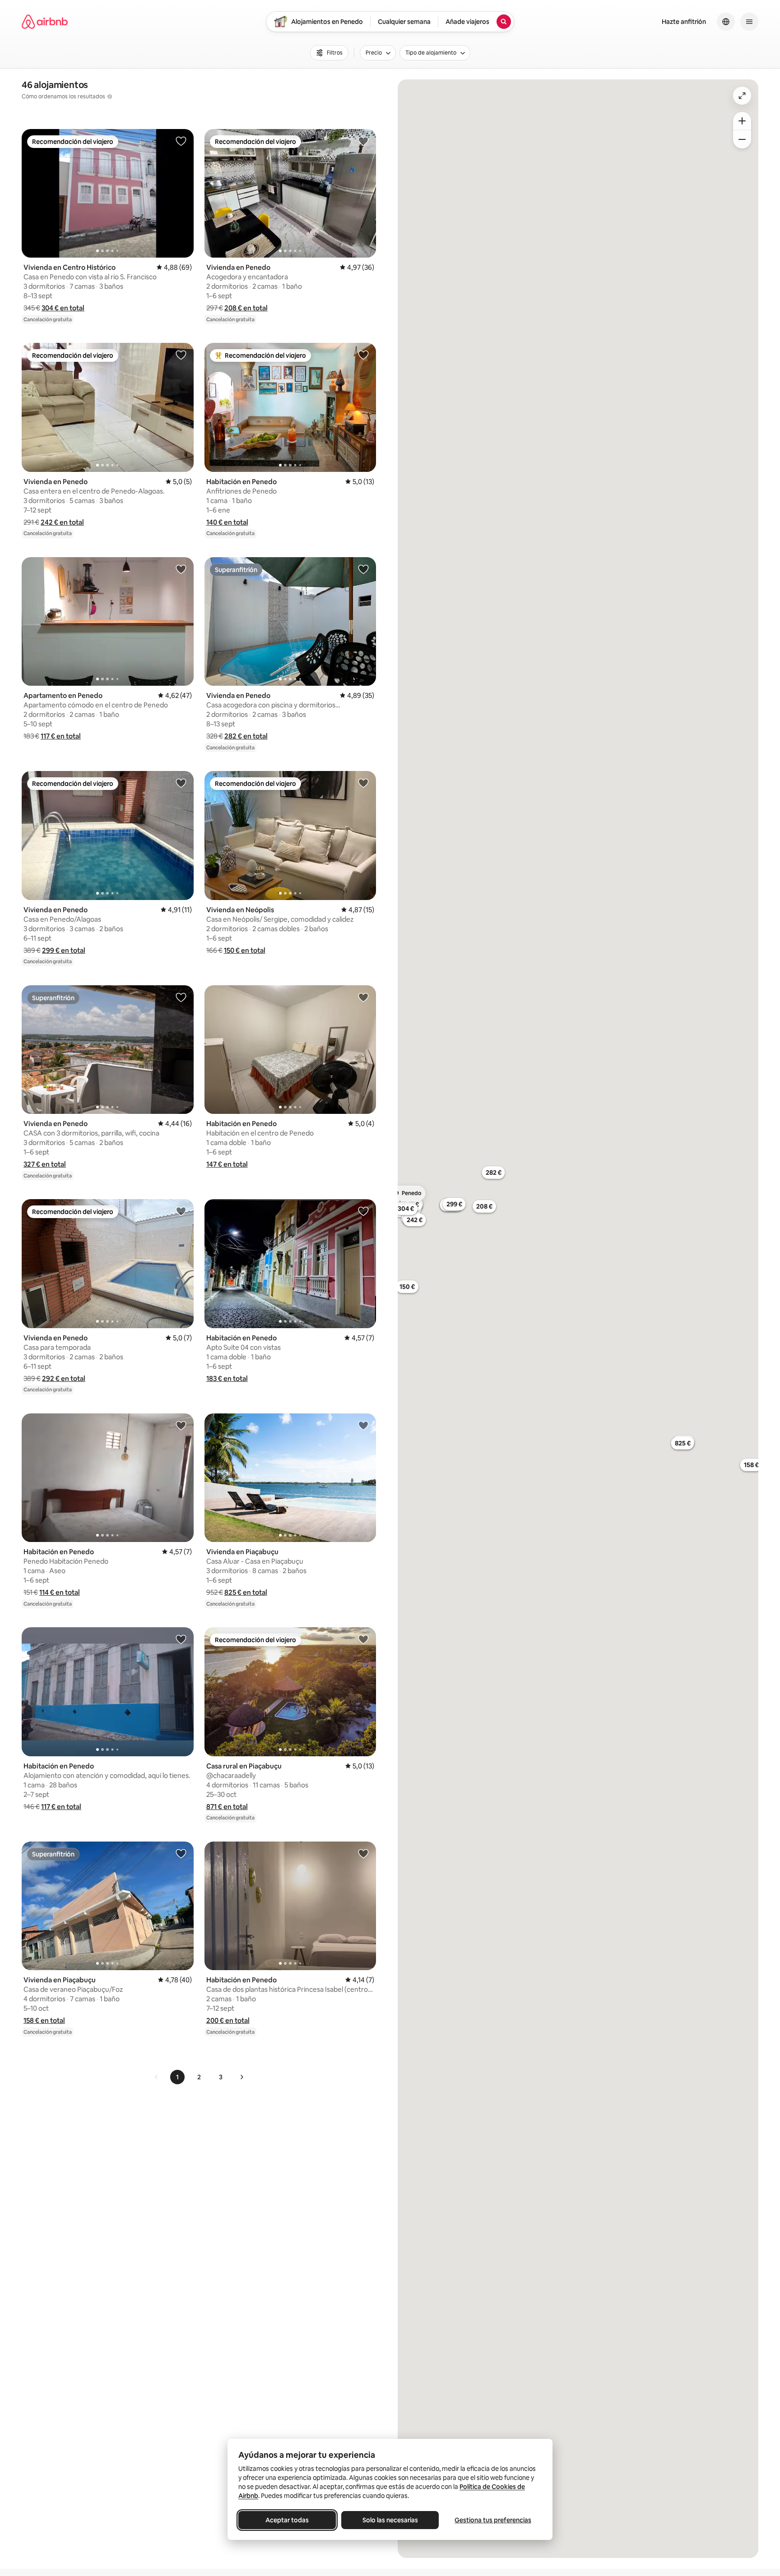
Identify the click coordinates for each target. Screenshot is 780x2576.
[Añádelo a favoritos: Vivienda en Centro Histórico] (181, 141)
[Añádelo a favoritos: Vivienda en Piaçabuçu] (363, 1425)
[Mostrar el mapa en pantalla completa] (742, 96)
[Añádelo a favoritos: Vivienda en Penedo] (363, 141)
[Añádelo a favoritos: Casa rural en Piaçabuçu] (363, 1639)
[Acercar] (742, 121)
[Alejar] (742, 139)
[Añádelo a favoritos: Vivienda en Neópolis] (363, 783)
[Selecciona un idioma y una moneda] (726, 22)
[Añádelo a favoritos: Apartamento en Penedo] (181, 569)
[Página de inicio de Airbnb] (45, 22)
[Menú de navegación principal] (749, 22)
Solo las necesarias (390, 2520)
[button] (63, 308)
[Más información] (110, 97)
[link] (157, 2077)
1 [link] (177, 2077)
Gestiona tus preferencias (493, 2520)
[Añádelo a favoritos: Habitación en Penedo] (363, 355)
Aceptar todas (287, 2520)
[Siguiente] (241, 2077)
